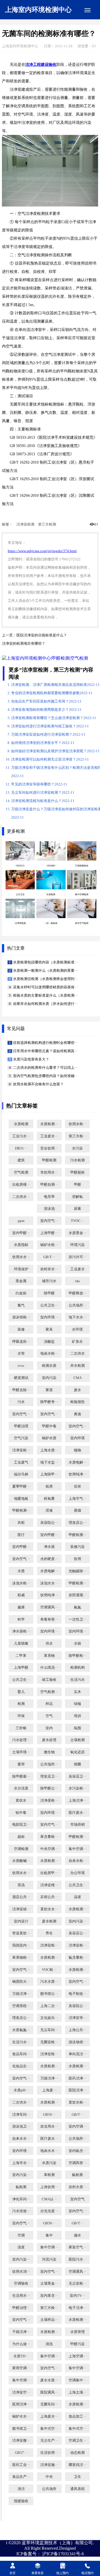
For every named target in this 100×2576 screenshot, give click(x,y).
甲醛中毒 (49, 1426)
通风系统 (77, 2489)
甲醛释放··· (77, 1293)
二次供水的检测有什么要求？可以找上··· (45, 1068)
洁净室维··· (49, 1885)
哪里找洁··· (77, 2465)
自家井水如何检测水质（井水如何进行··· (45, 1004)
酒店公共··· (21, 1897)
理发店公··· (77, 1523)
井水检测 (77, 1366)
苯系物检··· (21, 1958)
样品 (49, 1704)
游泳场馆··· (77, 2042)
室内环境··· (49, 1317)
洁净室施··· (49, 2465)
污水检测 (77, 1160)
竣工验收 (49, 1680)
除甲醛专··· (49, 1402)
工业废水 (77, 1269)
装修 (21, 1329)
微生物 (49, 1752)
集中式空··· (49, 2429)
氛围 (77, 1728)
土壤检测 (77, 1740)
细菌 (77, 1764)
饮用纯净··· (77, 1474)
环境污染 (77, 1245)
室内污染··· (77, 1921)
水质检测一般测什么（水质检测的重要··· (45, 971)
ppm (21, 1221)
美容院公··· (49, 1523)
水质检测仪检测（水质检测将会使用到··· (45, 979)
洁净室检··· (21, 1450)
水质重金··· (77, 1233)
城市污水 (49, 1281)
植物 (77, 1450)
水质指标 (21, 1245)
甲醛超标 (77, 1172)
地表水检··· (49, 1354)
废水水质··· (49, 2380)
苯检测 (49, 2175)
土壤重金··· (49, 2284)
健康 (21, 1607)
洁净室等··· (77, 2018)
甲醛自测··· (49, 1185)
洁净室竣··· (21, 1909)
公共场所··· (77, 1305)
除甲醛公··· (49, 1788)
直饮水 (21, 1801)
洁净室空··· (21, 2392)
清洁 (21, 2489)
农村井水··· (49, 1269)
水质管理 (77, 2332)
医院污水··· (77, 2259)
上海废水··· (49, 2416)
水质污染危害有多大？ (31, 1059)
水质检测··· (49, 1124)
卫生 (77, 2477)
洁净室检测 (25, 524)
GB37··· (21, 2453)
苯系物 (49, 1656)
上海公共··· (77, 2030)
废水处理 (49, 1740)
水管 (21, 1354)
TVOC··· (77, 1221)
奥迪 (77, 1414)
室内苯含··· (49, 2296)
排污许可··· (77, 1257)
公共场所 (49, 2489)
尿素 (77, 1209)
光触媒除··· (77, 1571)
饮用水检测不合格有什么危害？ (38, 1084)
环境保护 (21, 1269)
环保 (21, 1716)
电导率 (49, 1197)
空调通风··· (49, 1607)
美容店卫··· (77, 1776)
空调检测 (21, 1849)
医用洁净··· (21, 2404)
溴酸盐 (49, 1342)
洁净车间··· (21, 2115)
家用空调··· (21, 2368)
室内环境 (77, 1438)
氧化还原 (77, 1752)
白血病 (21, 1293)
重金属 (21, 1281)
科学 (21, 1619)
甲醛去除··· (21, 1390)
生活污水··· (21, 2042)
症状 (77, 1486)
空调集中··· (77, 2380)
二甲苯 (21, 1656)
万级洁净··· (21, 1994)
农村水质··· (77, 2187)
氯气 (21, 1305)
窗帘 (21, 1764)
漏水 (77, 2235)
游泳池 (49, 1209)
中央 (49, 2477)
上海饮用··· (49, 2187)
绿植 (77, 1704)
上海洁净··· (77, 1801)
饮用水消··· (21, 2272)
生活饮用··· (49, 2453)
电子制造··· (77, 1994)
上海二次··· (49, 2006)
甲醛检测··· (21, 1511)
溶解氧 (77, 1197)
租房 (49, 1486)
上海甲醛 (21, 1668)
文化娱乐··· (49, 2018)
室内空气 (77, 2199)
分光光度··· (49, 2211)
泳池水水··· (49, 1583)
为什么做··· (21, 2344)
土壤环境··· (21, 1752)
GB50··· (49, 2115)
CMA (77, 1378)
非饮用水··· (49, 1172)
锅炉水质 (49, 1438)
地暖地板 (21, 1499)
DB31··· (21, 1148)
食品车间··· (21, 2054)
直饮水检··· (77, 2102)
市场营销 (77, 1825)
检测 (21, 1704)
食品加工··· (77, 2416)
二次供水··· (21, 1197)
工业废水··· (49, 1136)
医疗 (21, 1535)
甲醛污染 (77, 2344)
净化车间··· (21, 2199)
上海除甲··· (49, 1474)
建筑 (21, 1160)
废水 (77, 1390)
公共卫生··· (49, 1305)
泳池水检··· (21, 1583)
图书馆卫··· (21, 2429)
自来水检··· (77, 1861)
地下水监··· (49, 1462)
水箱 (77, 1644)
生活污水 (77, 1680)
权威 (21, 1595)
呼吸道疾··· (21, 1342)
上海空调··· (77, 2356)
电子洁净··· (77, 2308)
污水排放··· (21, 2211)
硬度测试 (21, 1378)
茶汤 (21, 1885)
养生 (49, 1933)
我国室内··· (21, 1945)
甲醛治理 (21, 1426)
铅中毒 (21, 1813)
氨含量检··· (77, 1958)
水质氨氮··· (21, 2030)
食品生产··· (21, 2477)
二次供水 (77, 1354)
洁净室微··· (21, 2441)
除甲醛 (49, 1293)
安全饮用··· (49, 1148)
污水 (21, 1402)
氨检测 (77, 2175)
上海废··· (49, 2090)
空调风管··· (77, 2163)
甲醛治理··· (21, 2308)
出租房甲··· (49, 1873)
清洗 (49, 2344)
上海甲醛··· (49, 1233)
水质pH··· (21, 2090)
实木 (77, 1692)
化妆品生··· (21, 2066)
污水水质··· (49, 1982)
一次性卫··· (77, 1619)
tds (77, 1281)
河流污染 (49, 2259)
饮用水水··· (21, 1257)
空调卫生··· (77, 2441)
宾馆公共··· (49, 1897)
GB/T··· (49, 1257)
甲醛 (77, 1185)
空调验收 (21, 2284)
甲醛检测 (49, 1160)
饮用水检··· (77, 1124)
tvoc (21, 1366)
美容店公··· (77, 1933)
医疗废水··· (77, 1813)
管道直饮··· (21, 1933)
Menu (87, 10)
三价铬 (21, 1728)
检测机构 (77, 1668)
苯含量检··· (49, 1837)
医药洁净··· (77, 2078)
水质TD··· (21, 2356)
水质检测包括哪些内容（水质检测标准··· (45, 962)
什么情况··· (49, 1668)
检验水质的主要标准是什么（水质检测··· (45, 996)
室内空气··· (49, 1221)
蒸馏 (77, 1511)
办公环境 (77, 1873)
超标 (21, 1837)
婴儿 (21, 1692)
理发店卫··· (49, 1776)
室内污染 (49, 1378)
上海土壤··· (77, 2392)
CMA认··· (49, 2199)
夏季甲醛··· (21, 1486)
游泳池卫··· (21, 2126)
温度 (77, 1897)
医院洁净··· (77, 2090)
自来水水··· (21, 2139)
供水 (49, 1644)
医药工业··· (21, 2465)
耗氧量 (49, 1499)
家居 (49, 1390)
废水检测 (49, 1921)
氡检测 (21, 2187)
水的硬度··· (49, 1559)
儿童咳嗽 (21, 1644)
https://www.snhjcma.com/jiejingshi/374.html (42, 551)
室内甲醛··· (21, 1233)
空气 (49, 1716)
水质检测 (21, 1124)
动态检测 (77, 2453)
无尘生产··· (49, 2441)
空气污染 (21, 1438)
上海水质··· (49, 1450)
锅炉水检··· (49, 1245)
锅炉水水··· (21, 2416)
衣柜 (21, 1523)
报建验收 (21, 2501)
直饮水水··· (49, 1909)
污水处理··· (21, 1740)
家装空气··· (77, 2247)
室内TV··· (77, 2296)
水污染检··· (77, 1788)
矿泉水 (77, 1342)
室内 (49, 1728)
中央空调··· (49, 1849)
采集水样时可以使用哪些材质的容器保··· (45, 987)
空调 (21, 2235)
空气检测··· (49, 1692)
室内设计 (21, 1921)
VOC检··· (49, 1970)
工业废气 (21, 1462)
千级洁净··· (21, 2332)
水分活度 (21, 1788)
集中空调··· (77, 1849)
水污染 (77, 1148)
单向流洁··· (77, 2054)
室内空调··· (77, 2126)
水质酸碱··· (21, 1861)
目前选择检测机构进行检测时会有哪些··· (45, 1043)
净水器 (49, 1547)
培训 (77, 1716)
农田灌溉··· (77, 1595)
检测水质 (49, 1366)
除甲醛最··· (21, 1776)
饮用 (77, 1559)
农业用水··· (49, 2126)
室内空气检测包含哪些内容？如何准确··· (45, 1076)
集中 (49, 2235)
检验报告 (77, 1402)
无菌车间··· (49, 2404)
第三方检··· (77, 1136)
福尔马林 (21, 1474)
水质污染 (49, 2163)
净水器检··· (21, 1631)
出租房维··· (21, 1185)
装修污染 (77, 1547)
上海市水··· (21, 2163)
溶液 (49, 1511)
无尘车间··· (49, 2030)
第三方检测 (47, 524)
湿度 (21, 2247)
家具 (49, 1329)
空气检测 (21, 1172)
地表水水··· (49, 2151)
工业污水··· (21, 1136)
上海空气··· (77, 1499)
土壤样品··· (49, 2320)
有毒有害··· (49, 1619)
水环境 (77, 1329)
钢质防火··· (21, 1982)
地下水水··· (77, 1317)
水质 (21, 1571)
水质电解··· (77, 1462)
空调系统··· (21, 2006)
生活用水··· (21, 2296)
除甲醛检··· (77, 1656)
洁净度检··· (49, 1801)
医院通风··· (49, 2392)
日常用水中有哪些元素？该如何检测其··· (45, 1051)
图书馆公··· (49, 1994)
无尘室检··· (77, 2284)
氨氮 (77, 1607)
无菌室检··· (49, 2042)
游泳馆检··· (21, 1317)
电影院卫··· (21, 1825)
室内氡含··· (77, 2151)
